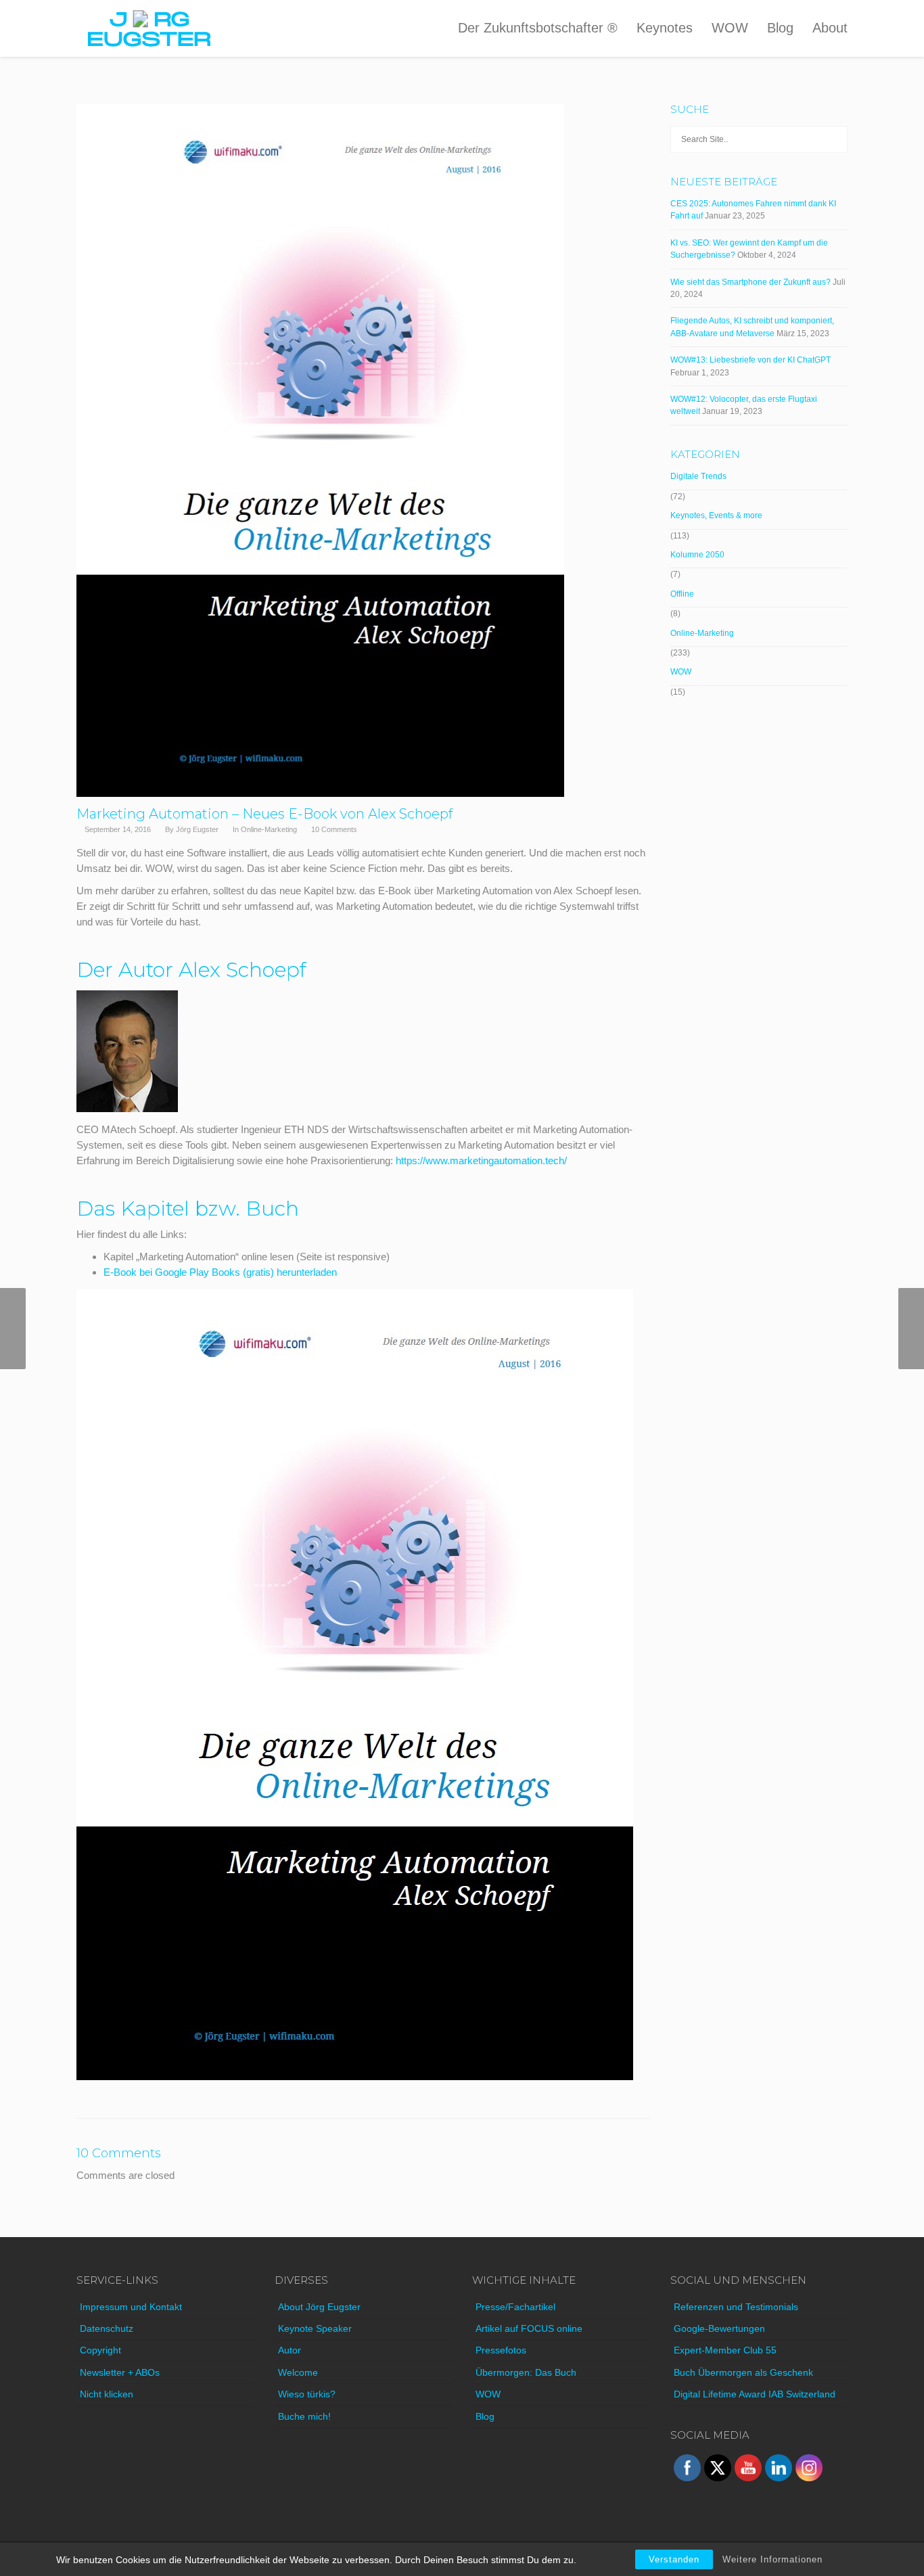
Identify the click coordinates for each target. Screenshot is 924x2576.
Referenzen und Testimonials (736, 2307)
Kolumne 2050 (697, 555)
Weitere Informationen (772, 2559)
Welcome (298, 2372)
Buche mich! (304, 2416)
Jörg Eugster (197, 829)
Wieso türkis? (307, 2394)
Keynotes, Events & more (716, 515)
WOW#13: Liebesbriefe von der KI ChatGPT (750, 360)
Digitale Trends (698, 476)
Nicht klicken (107, 2394)
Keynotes (665, 28)
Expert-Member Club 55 (725, 2350)
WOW (730, 28)
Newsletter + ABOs (120, 2372)
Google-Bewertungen (719, 2328)
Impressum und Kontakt (131, 2307)
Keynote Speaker (315, 2328)
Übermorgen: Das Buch (526, 2372)
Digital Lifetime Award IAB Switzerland (755, 2394)
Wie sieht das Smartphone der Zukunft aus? (750, 282)
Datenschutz (107, 2328)
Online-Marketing (269, 829)
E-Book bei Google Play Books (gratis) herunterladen (220, 1272)
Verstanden (674, 2559)
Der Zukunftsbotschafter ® (538, 28)
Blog (780, 28)
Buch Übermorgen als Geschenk (743, 2372)
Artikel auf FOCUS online (529, 2328)
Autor (290, 2350)
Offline (682, 594)
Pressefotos (501, 2350)
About (830, 28)
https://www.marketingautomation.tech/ (481, 1160)
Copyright (100, 2350)
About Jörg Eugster (319, 2307)
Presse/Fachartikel (515, 2307)
